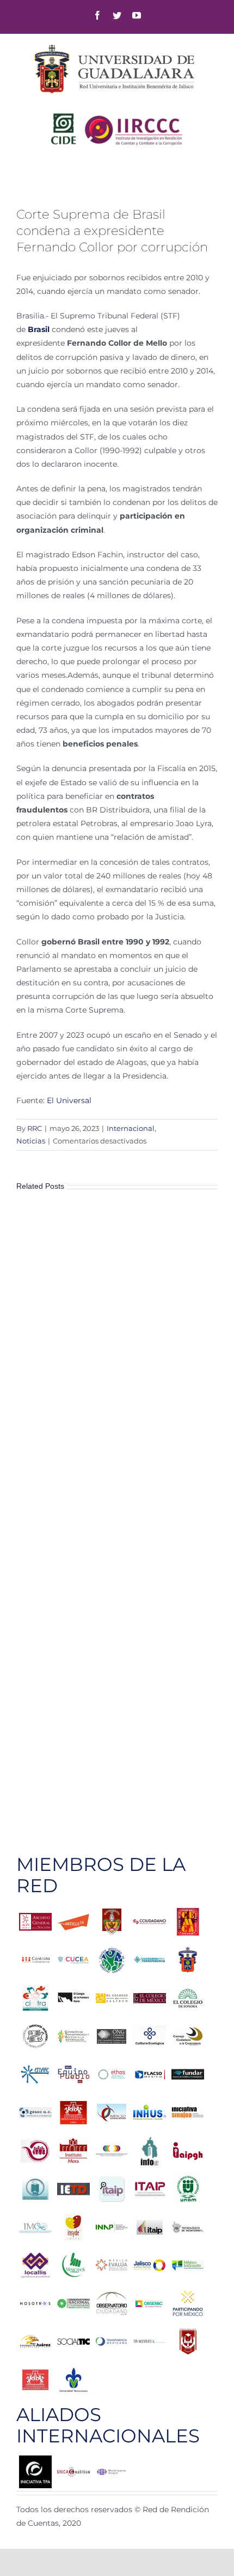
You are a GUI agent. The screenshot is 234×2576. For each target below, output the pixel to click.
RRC (35, 1128)
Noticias (31, 1141)
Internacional (131, 1128)
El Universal (69, 1100)
